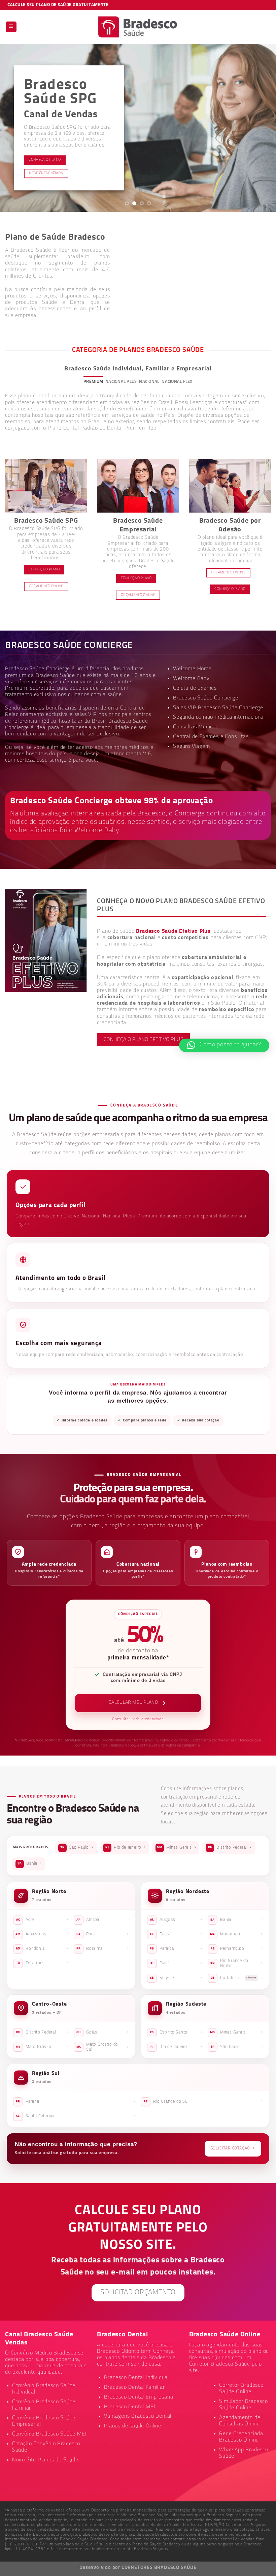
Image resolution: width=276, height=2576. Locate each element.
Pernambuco (237, 1948)
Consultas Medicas (196, 727)
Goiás (103, 2032)
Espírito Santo (176, 2032)
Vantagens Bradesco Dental (138, 2416)
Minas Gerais (176, 1847)
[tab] (93, 382)
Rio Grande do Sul (203, 2101)
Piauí (176, 1963)
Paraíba (176, 1948)
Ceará (176, 1934)
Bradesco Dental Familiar (134, 2387)
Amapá (103, 1920)
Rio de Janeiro (126, 1847)
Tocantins (42, 1963)
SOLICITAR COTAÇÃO (233, 2148)
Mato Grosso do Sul (103, 2047)
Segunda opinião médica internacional (219, 717)
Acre (42, 1920)
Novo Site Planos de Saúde (45, 2460)
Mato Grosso (42, 2047)
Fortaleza (237, 1978)
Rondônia (42, 1948)
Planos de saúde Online (133, 2426)
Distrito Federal (230, 1847)
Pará (103, 1934)
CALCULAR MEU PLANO (133, 1703)
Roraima (103, 1948)
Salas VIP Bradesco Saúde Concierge (218, 708)
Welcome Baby (191, 679)
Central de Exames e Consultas (211, 737)
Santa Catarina (76, 2116)
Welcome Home (192, 669)
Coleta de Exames (195, 688)
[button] (224, 1045)
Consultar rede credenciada (138, 1719)
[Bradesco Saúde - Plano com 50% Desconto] (138, 27)
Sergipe (176, 1978)
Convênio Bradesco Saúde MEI (49, 2434)
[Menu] (11, 27)
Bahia (30, 1863)
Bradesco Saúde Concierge (205, 698)
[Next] (262, 128)
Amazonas (42, 1934)
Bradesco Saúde (55, 676)
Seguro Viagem (191, 747)
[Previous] (14, 128)
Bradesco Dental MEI (130, 2407)
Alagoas (176, 1920)
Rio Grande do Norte (237, 1963)
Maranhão (236, 1934)
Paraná (76, 2101)
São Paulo (77, 1847)
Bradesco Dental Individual (136, 2378)
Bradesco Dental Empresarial (139, 2397)
